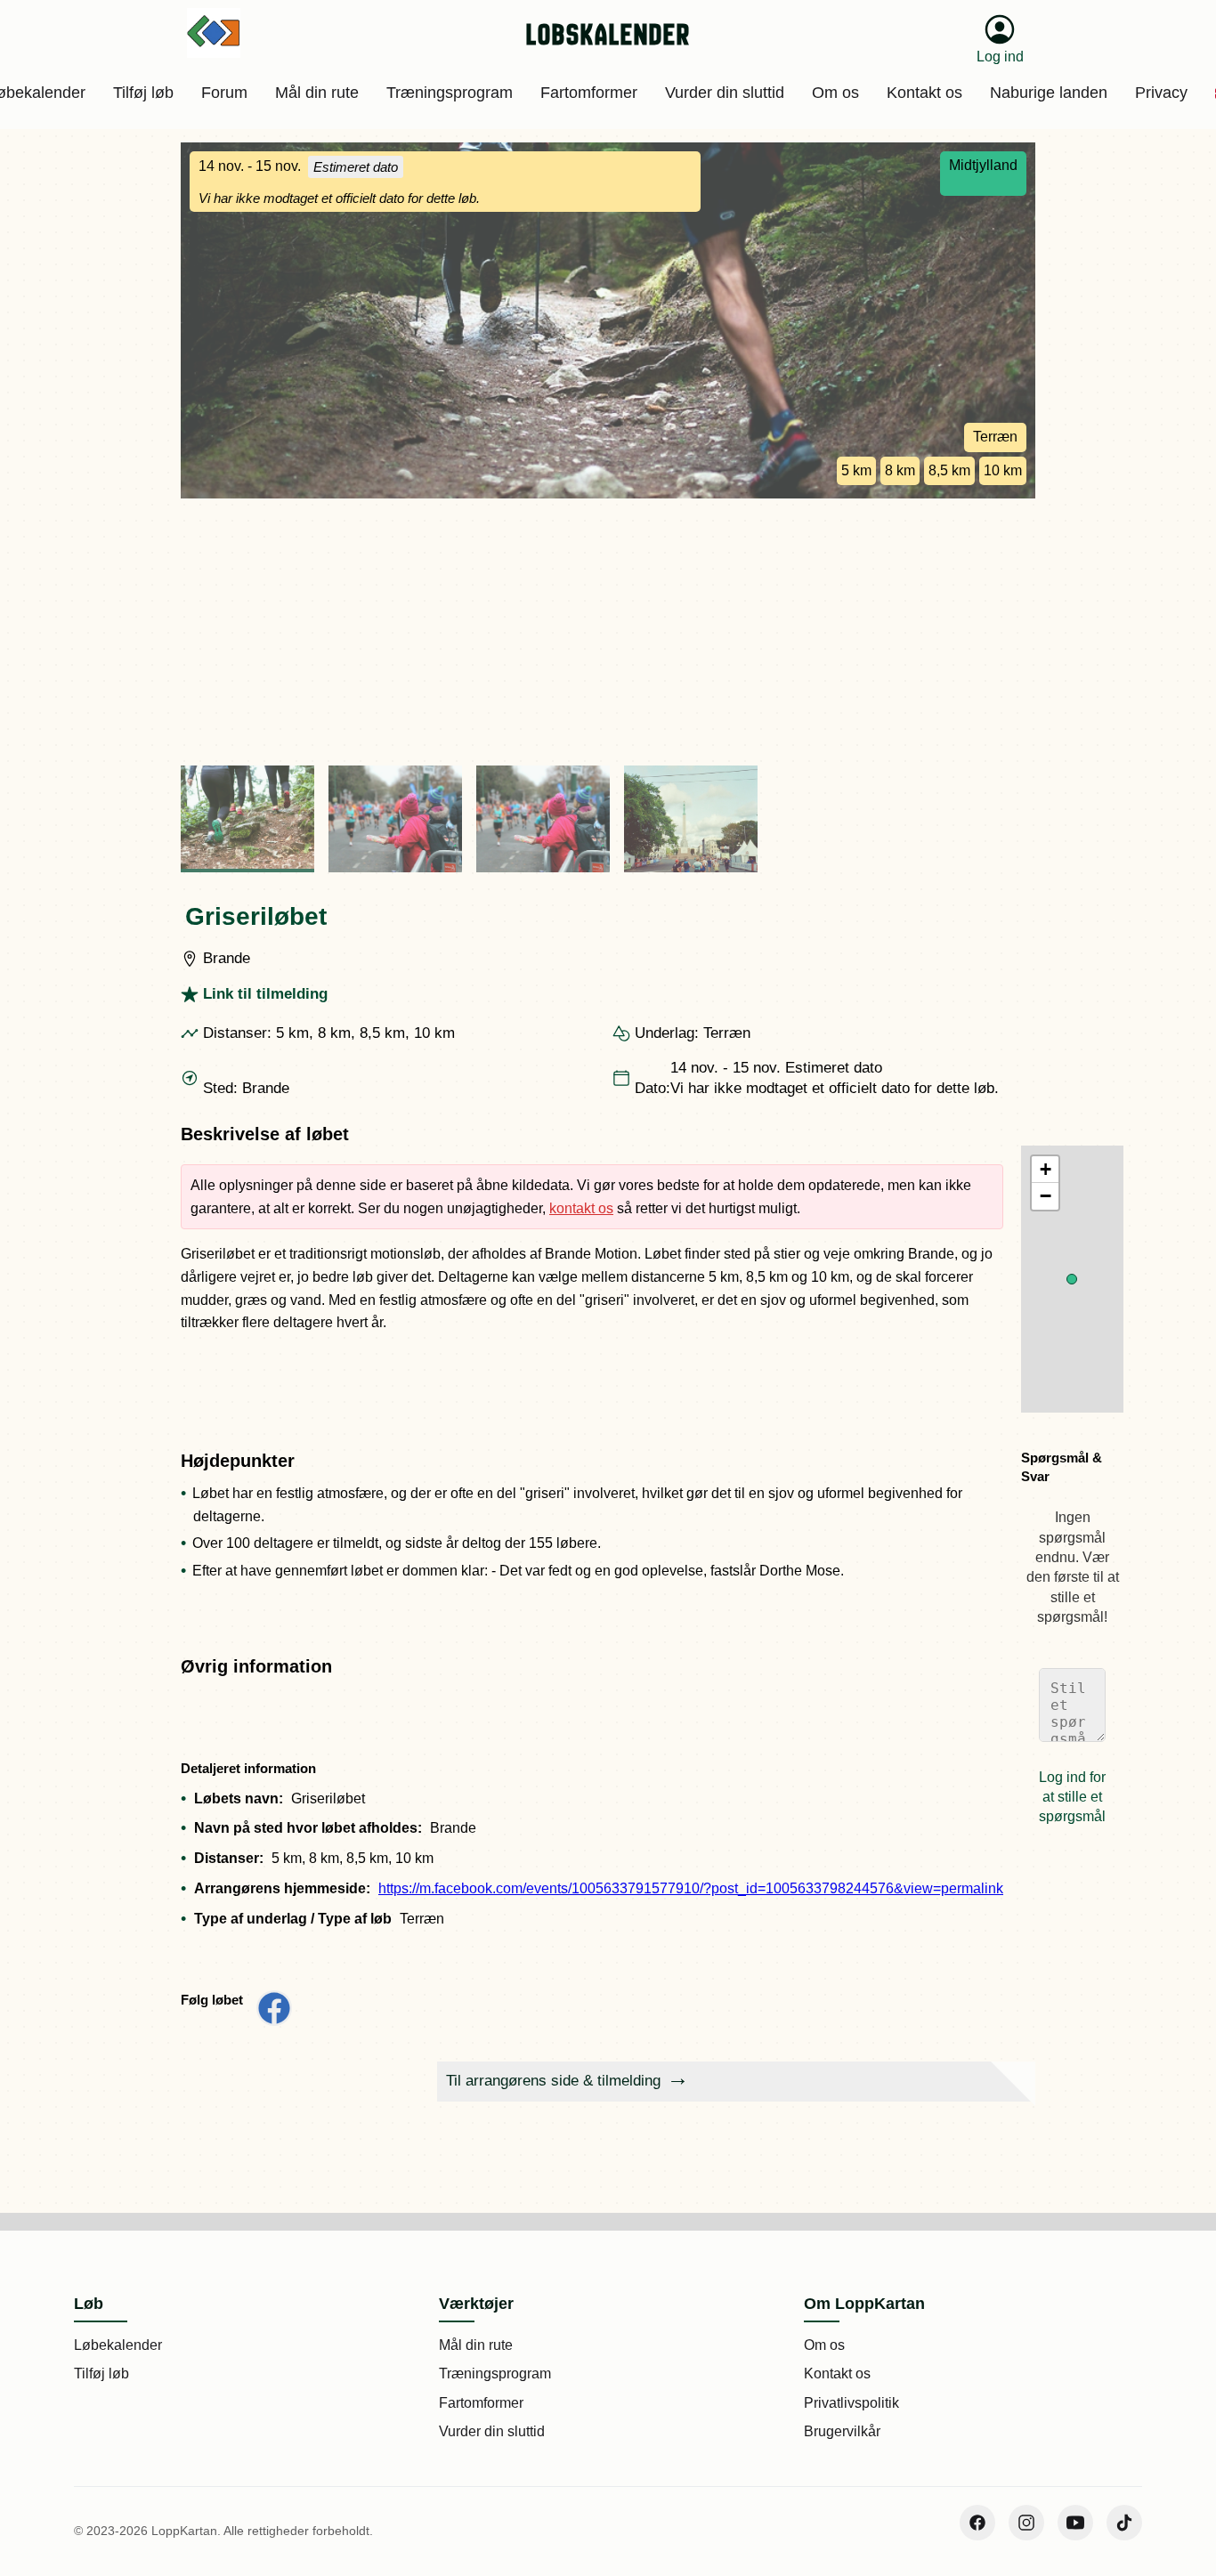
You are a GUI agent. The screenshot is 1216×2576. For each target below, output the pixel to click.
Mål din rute (476, 2345)
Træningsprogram (495, 2373)
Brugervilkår (842, 2431)
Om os (824, 2345)
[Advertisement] (608, 632)
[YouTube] (1075, 2523)
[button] (1072, 1279)
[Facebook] (977, 2523)
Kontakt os (837, 2373)
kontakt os (581, 1208)
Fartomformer (481, 2403)
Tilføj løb (101, 2373)
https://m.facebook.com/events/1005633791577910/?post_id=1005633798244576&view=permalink (691, 1888)
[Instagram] (1026, 2523)
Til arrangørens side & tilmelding (553, 2081)
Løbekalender (118, 2345)
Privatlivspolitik (851, 2403)
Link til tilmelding (265, 994)
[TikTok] (1124, 2523)
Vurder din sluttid (492, 2431)
